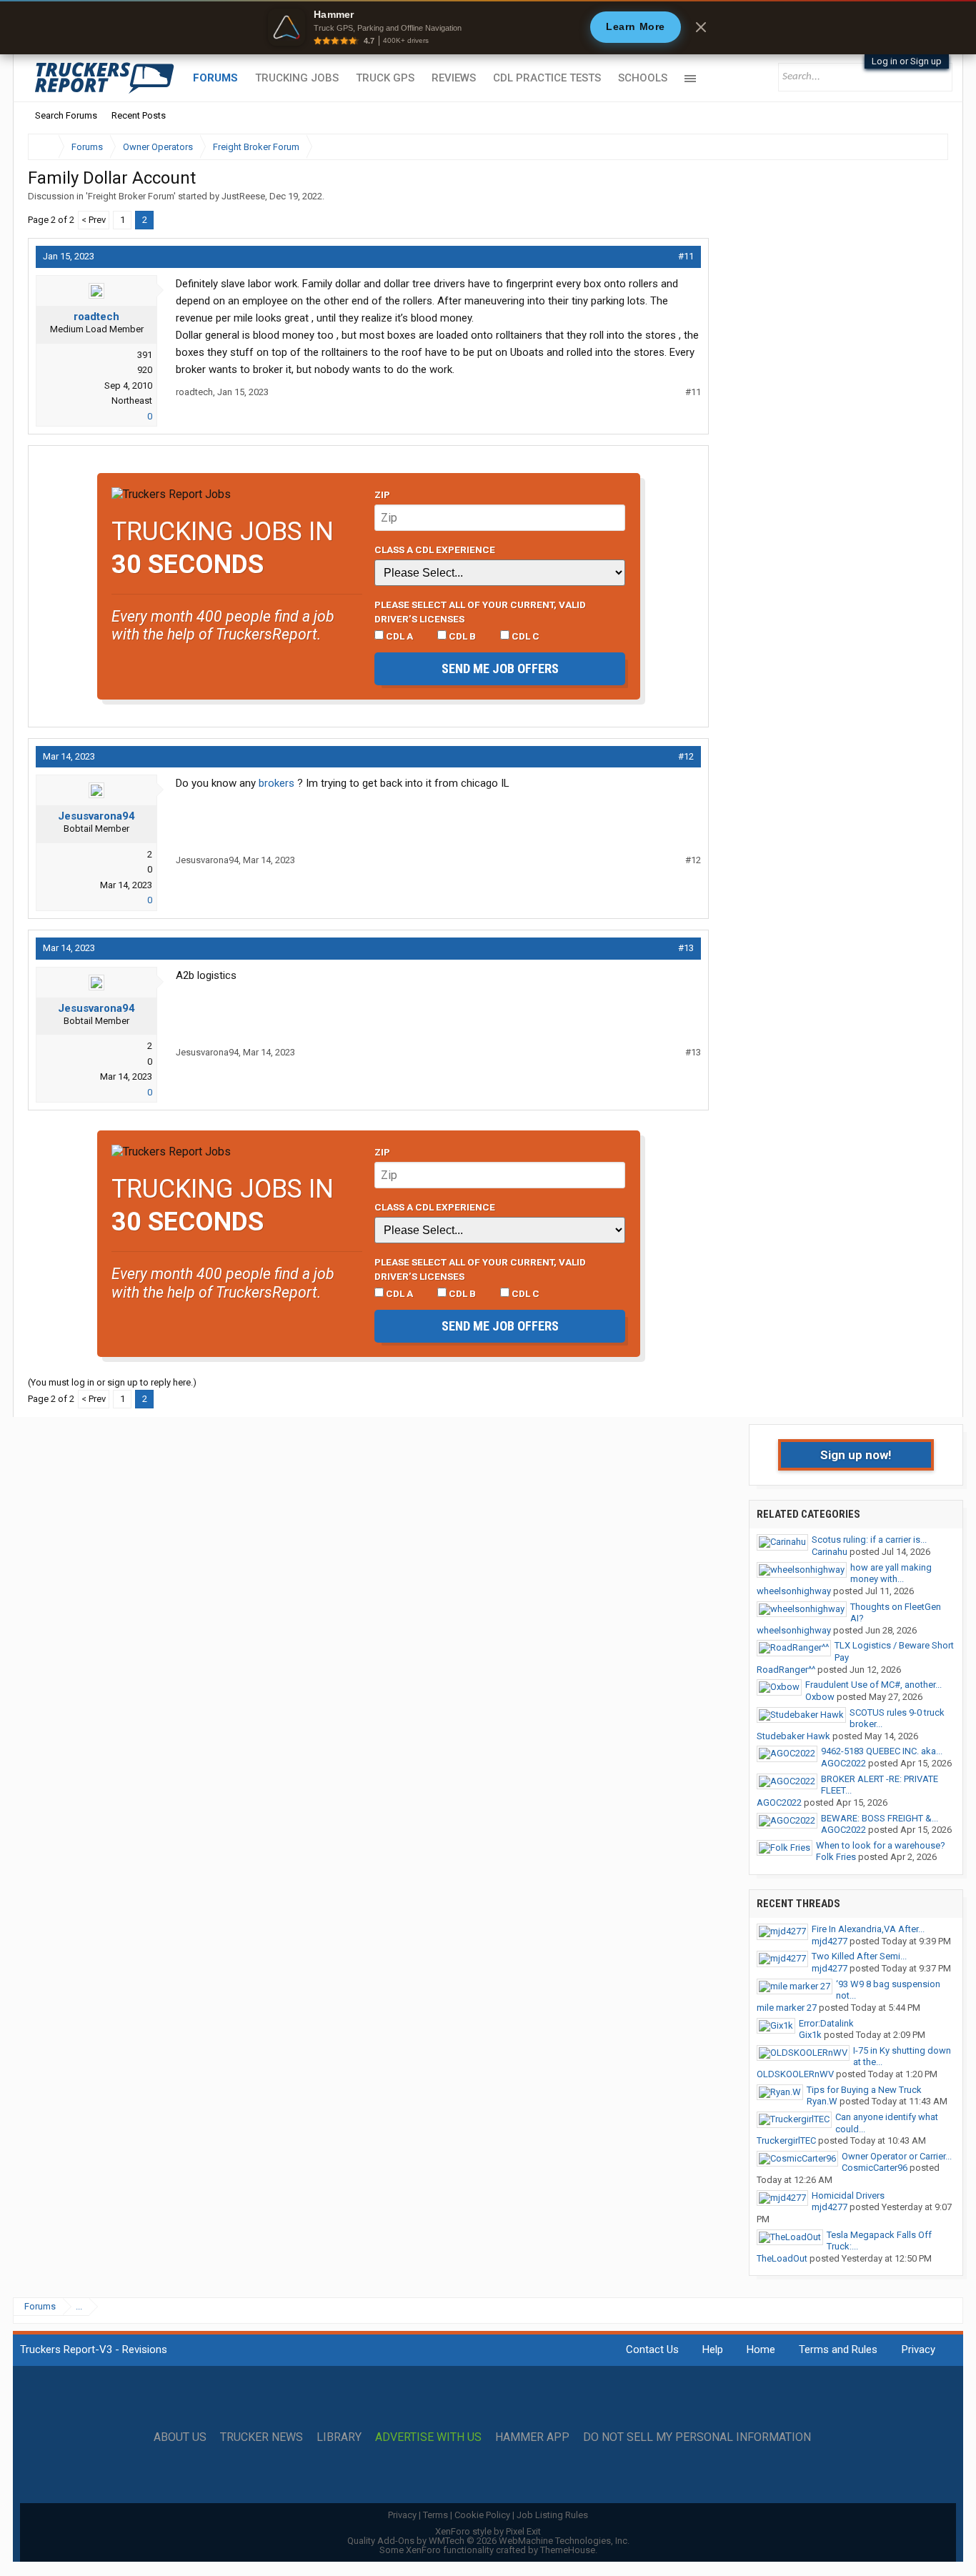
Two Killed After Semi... (859, 1956)
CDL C (524, 636)
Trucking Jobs (297, 78)
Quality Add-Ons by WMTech (488, 2541)
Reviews (454, 78)
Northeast (132, 401)
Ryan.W (822, 2101)
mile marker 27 (787, 2008)
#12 (686, 756)
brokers (277, 783)
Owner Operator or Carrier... (897, 2156)
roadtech (96, 317)
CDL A (398, 636)
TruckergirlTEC (786, 2140)
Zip (382, 494)
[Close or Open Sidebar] (911, 147)
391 (145, 355)
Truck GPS (385, 78)
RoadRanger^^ (786, 1670)
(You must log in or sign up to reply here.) (112, 1382)
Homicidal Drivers (848, 2195)
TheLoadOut (782, 2258)
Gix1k (810, 2035)
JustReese (243, 196)
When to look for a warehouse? (881, 1845)
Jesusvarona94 (96, 816)
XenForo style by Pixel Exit (488, 2531)
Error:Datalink (826, 2023)
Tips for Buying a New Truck (864, 2090)
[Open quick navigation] (927, 147)
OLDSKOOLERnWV (795, 2074)
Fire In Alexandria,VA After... (868, 1929)
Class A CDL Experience (435, 549)
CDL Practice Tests (547, 78)
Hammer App (532, 2437)
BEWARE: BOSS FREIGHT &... (880, 1818)
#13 (686, 948)
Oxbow (820, 1697)
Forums (215, 78)
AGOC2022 (843, 1763)
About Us (180, 2437)
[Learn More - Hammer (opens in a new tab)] (488, 27)
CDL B (461, 636)
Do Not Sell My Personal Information (697, 2437)
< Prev (94, 220)
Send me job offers (500, 668)
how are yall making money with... (891, 1573)
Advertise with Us (428, 2437)
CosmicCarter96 (875, 2168)
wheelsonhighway (794, 1591)
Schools (643, 78)
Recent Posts (139, 115)
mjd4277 (830, 1941)
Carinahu (830, 1552)
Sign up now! (856, 1455)
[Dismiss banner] (701, 27)
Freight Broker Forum (131, 196)
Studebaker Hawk (793, 1736)
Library (339, 2437)
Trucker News (262, 2437)
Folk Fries (836, 1857)
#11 (686, 256)
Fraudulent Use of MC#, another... (873, 1685)
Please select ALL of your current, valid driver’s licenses (480, 612)
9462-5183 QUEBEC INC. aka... (882, 1751)
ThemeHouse (568, 2550)
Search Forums (66, 115)
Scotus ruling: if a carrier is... (869, 1540)
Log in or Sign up (907, 61)
